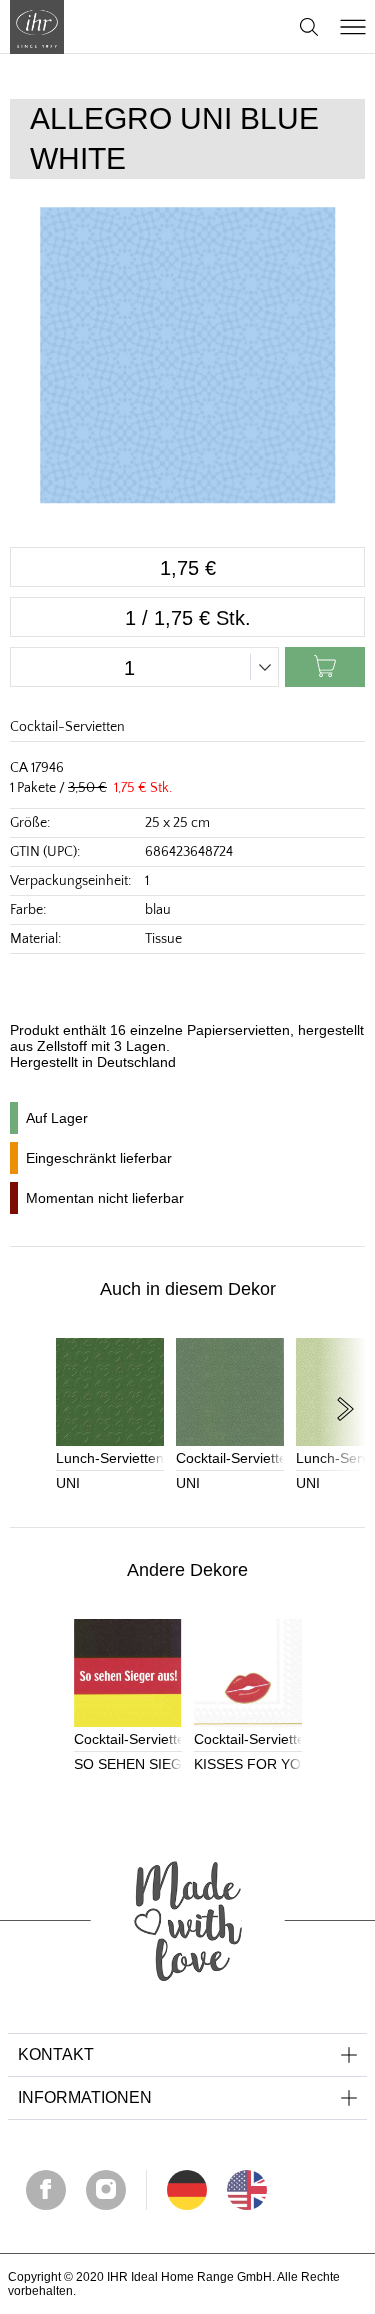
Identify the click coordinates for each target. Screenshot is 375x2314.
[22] (187, 2190)
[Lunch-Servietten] (110, 1392)
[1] (247, 2190)
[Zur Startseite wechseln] (37, 27)
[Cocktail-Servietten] (230, 1392)
